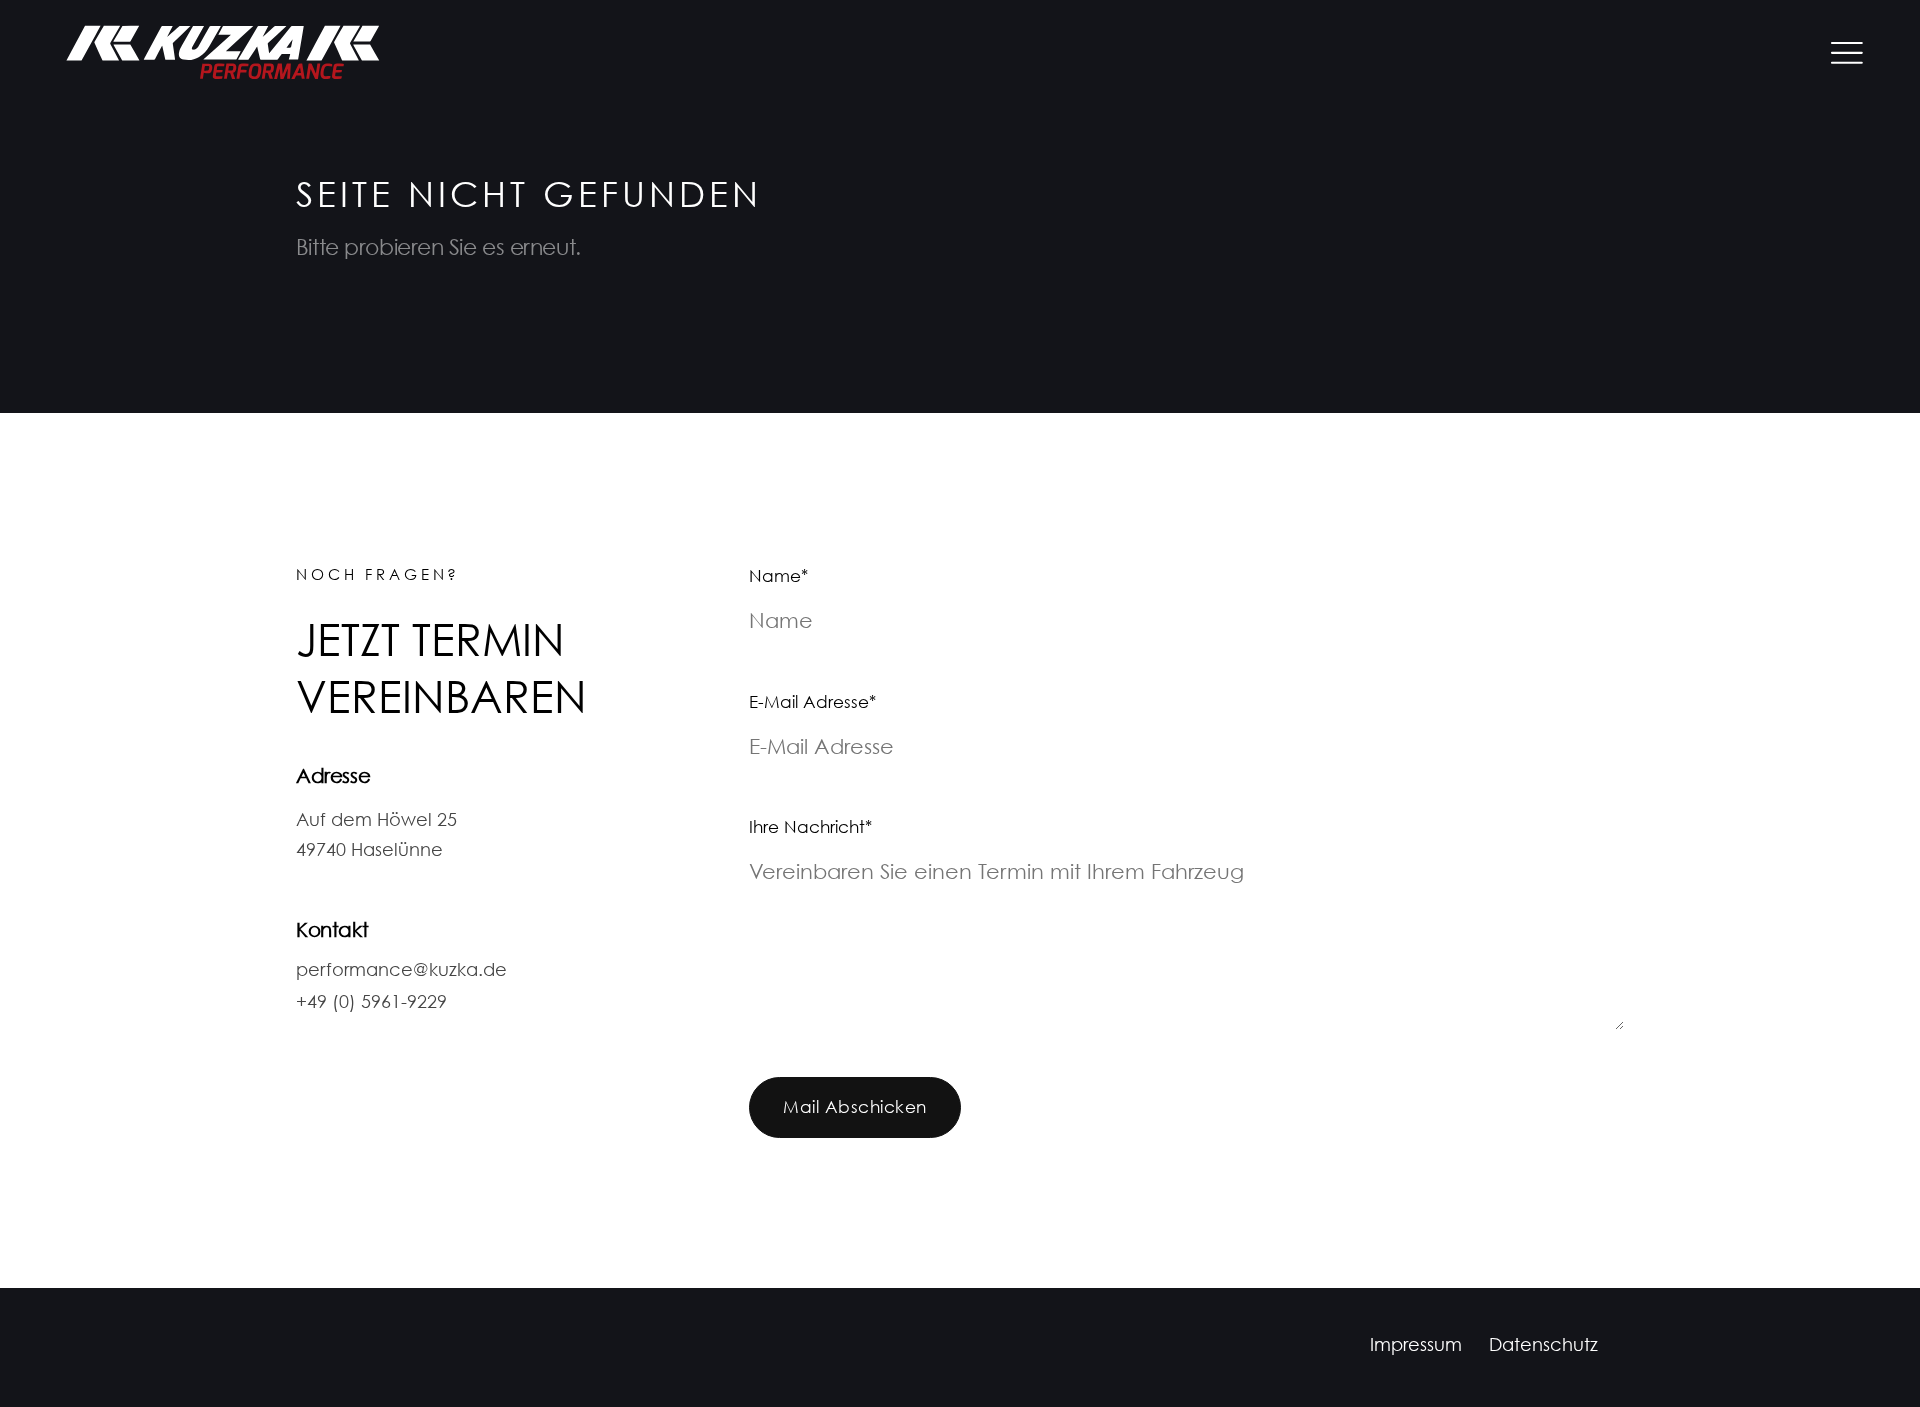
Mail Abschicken (854, 1108)
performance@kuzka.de (401, 971)
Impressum (1416, 1346)
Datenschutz (1543, 1346)
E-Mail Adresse (812, 703)
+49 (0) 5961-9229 (371, 1003)
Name (788, 577)
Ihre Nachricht (810, 828)
